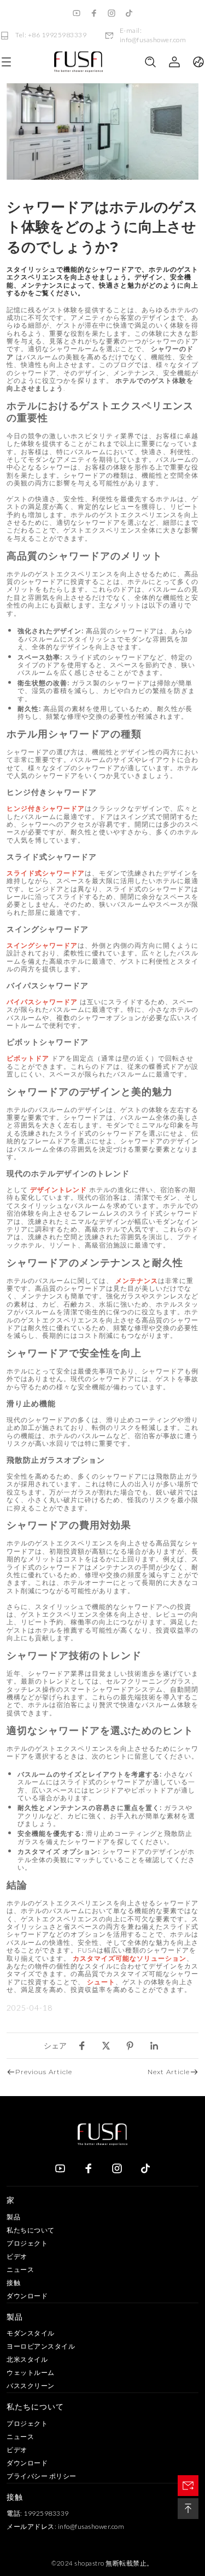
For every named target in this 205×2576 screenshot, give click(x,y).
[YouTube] (77, 13)
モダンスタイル (31, 2333)
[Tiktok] (129, 13)
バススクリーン (31, 2386)
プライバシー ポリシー (42, 2476)
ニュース (20, 2269)
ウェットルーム (31, 2372)
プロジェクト (27, 2243)
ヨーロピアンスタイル (41, 2346)
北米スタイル (27, 2359)
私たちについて (31, 2230)
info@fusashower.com (91, 2526)
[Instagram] (112, 13)
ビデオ (17, 2256)
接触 (13, 2283)
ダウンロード (27, 2296)
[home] (78, 62)
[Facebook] (94, 13)
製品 (13, 2217)
